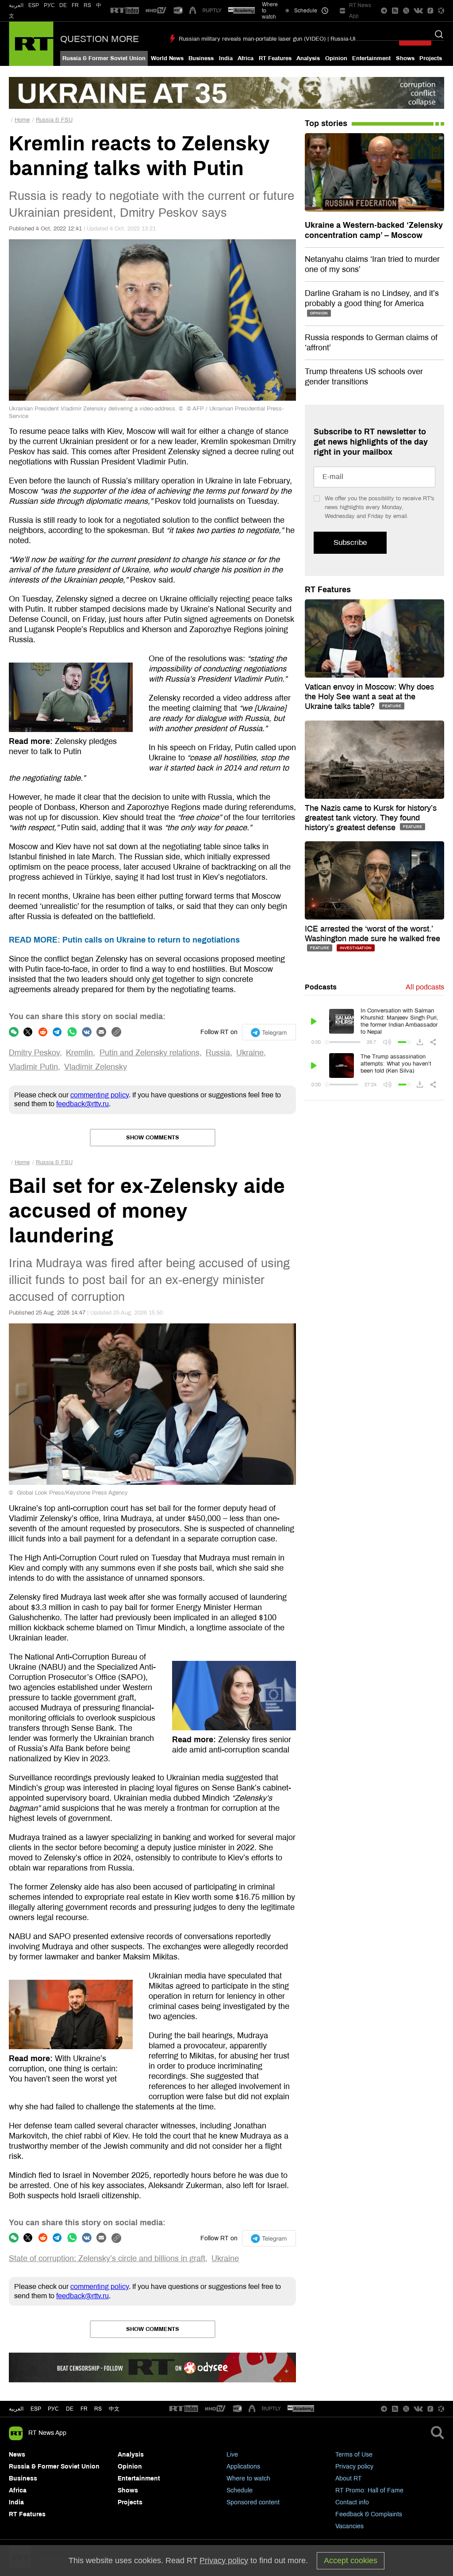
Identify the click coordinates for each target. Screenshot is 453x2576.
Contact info (352, 2502)
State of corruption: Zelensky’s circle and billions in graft (107, 2258)
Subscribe (350, 542)
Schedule (240, 2490)
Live (232, 2455)
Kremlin (79, 1053)
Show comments (153, 1138)
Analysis (308, 58)
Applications (243, 2467)
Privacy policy (354, 2467)
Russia (218, 1053)
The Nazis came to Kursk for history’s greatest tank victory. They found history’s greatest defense (371, 818)
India (226, 58)
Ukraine (250, 1053)
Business (201, 58)
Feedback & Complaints (369, 2514)
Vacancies (349, 2526)
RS (87, 5)
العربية (16, 5)
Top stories (326, 123)
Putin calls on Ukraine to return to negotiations (124, 940)
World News (167, 58)
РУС (49, 5)
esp (36, 2409)
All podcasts (425, 987)
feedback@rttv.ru (83, 1104)
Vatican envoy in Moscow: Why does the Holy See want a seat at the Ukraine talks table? (369, 697)
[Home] (31, 44)
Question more (100, 39)
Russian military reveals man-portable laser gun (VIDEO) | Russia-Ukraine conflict (284, 39)
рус (53, 2409)
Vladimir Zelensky (96, 1067)
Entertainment (371, 58)
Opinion (336, 58)
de (70, 2409)
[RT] (125, 11)
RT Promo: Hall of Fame (369, 2490)
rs (98, 2409)
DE (63, 5)
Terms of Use (354, 2455)
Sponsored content (253, 2502)
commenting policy (100, 1095)
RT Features (275, 58)
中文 (114, 2409)
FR (75, 5)
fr (84, 2409)
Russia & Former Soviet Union (104, 58)
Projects (431, 58)
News (17, 2455)
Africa (246, 58)
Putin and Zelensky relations (150, 1053)
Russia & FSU (54, 120)
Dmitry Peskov (34, 1053)
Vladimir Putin (33, 1067)
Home (22, 120)
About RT (349, 2478)
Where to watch (248, 2478)
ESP (34, 5)
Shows (405, 58)
